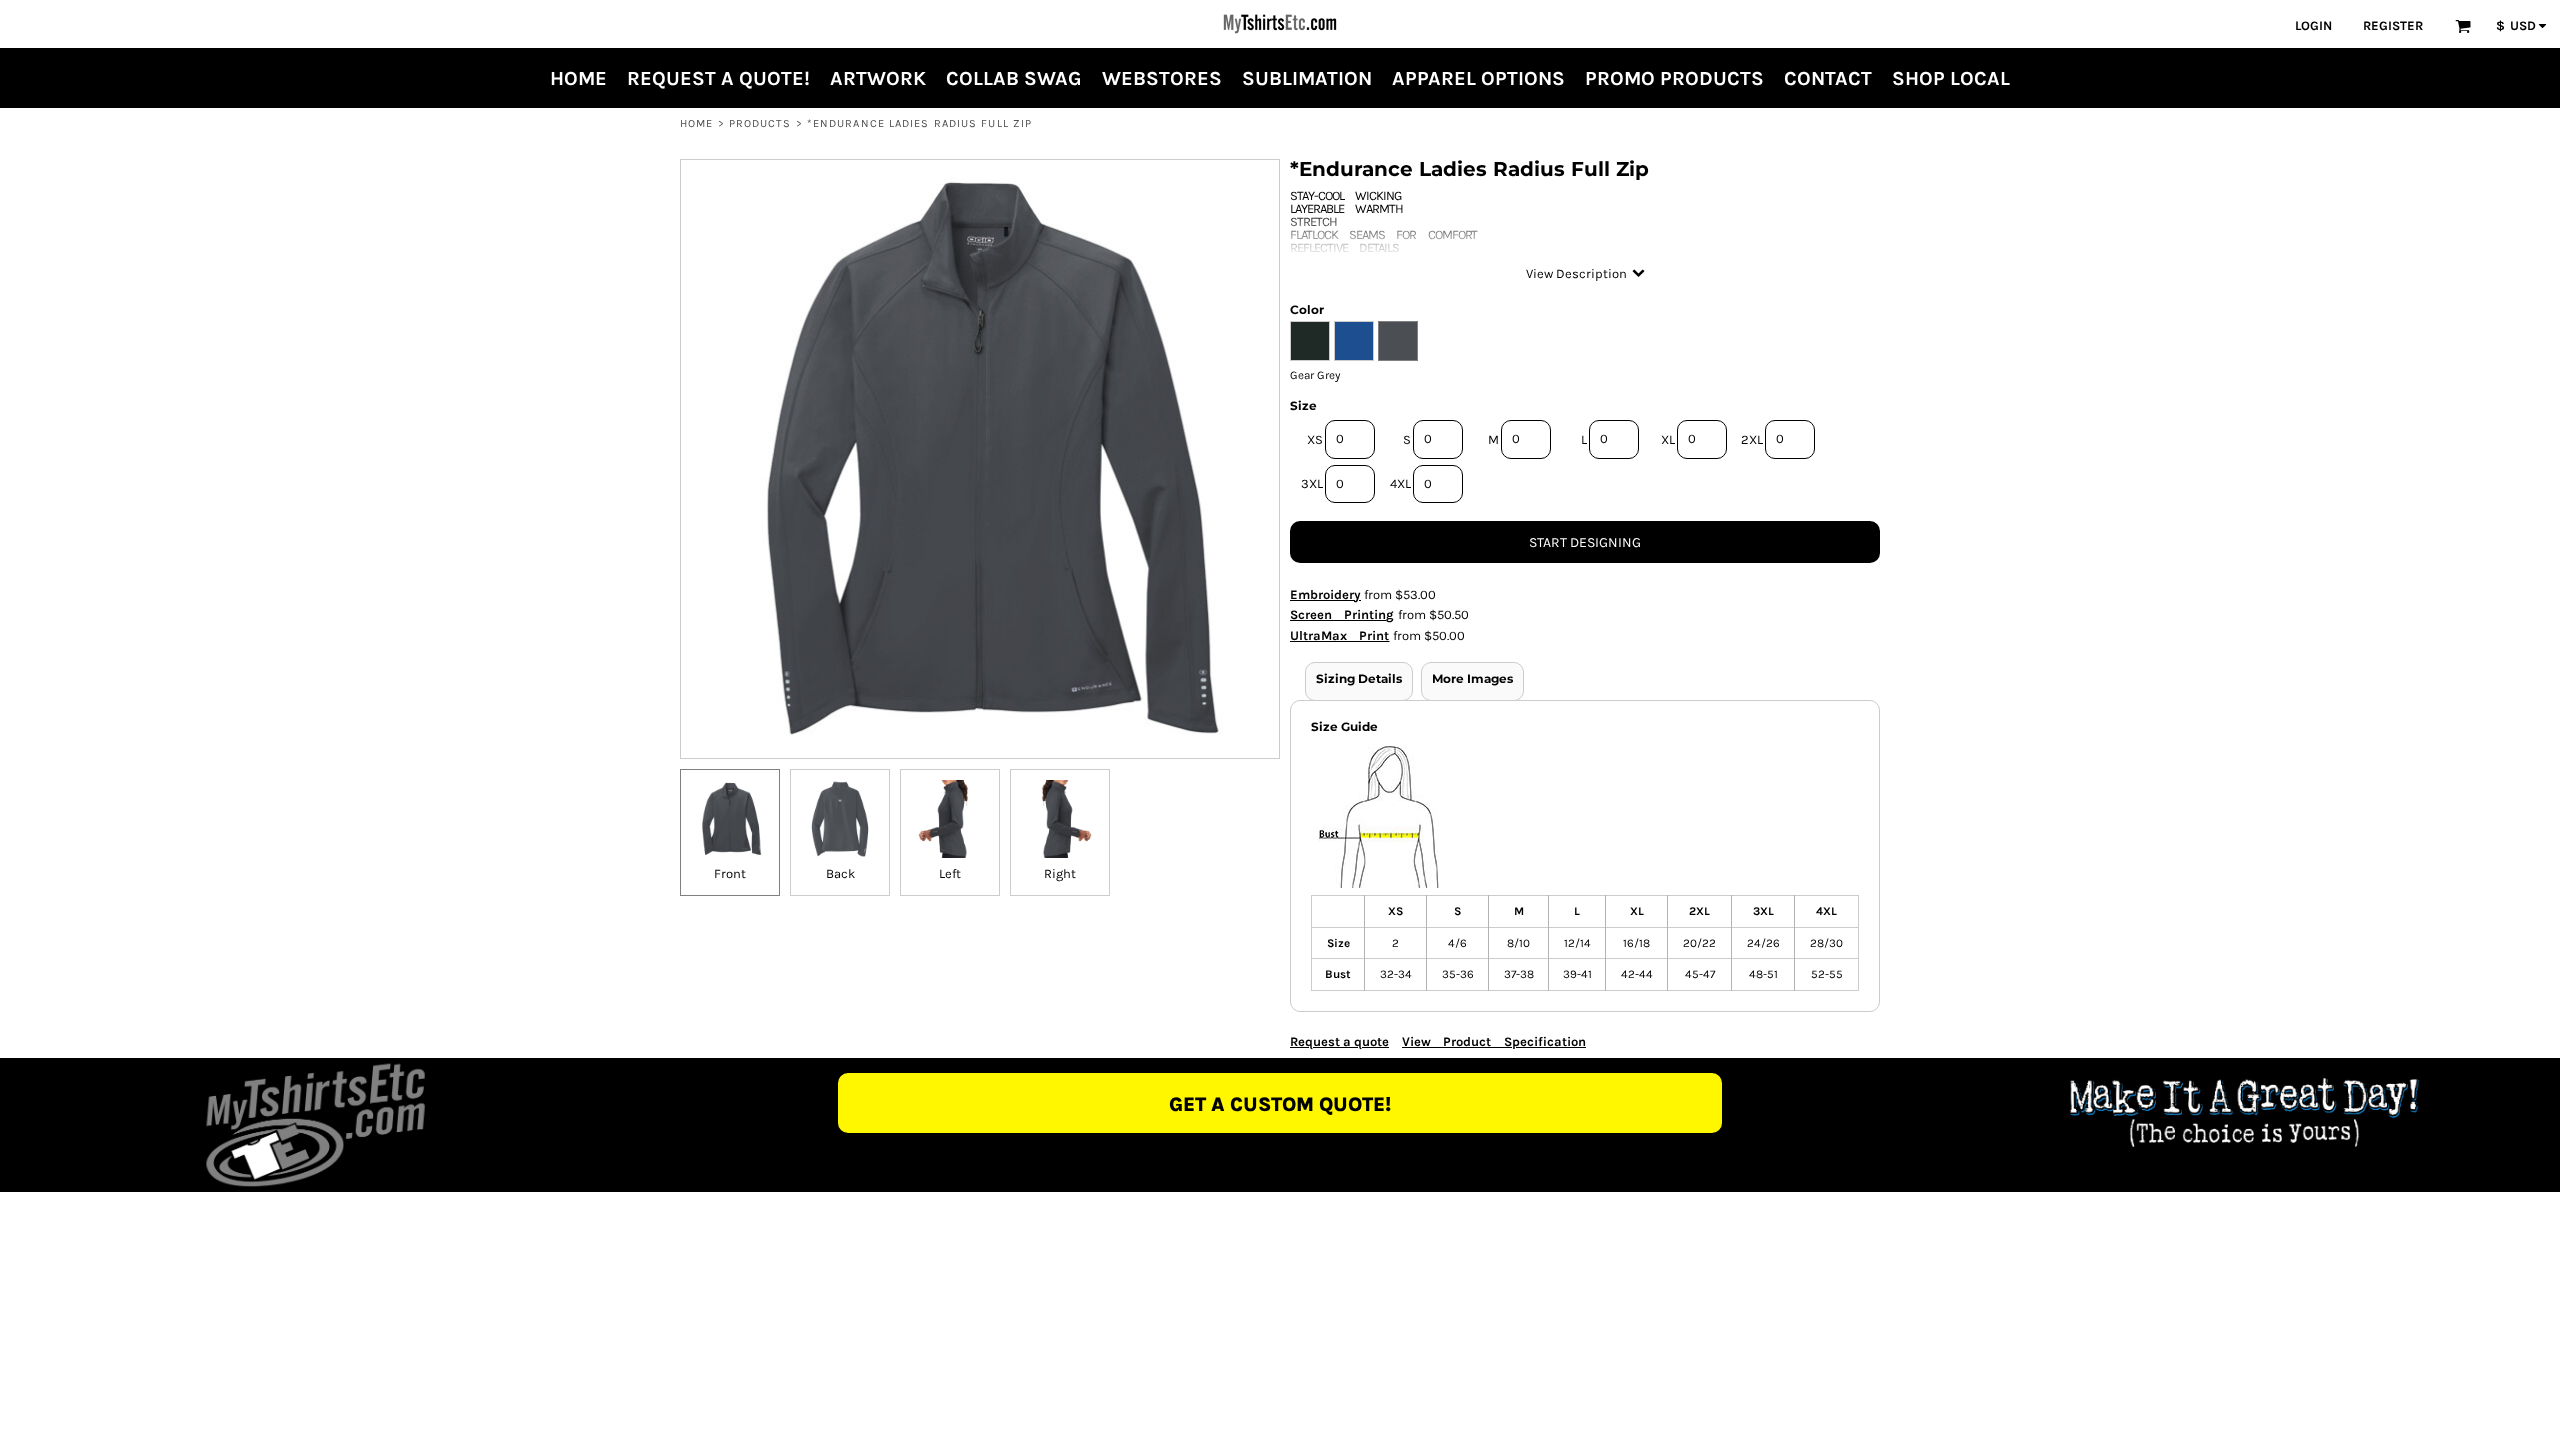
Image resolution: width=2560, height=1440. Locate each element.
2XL (1752, 439)
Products (760, 123)
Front (730, 873)
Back (840, 873)
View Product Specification (1494, 1041)
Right (1060, 873)
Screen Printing (1342, 614)
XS (1315, 439)
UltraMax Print (1340, 635)
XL (1668, 439)
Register (2393, 25)
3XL (1312, 483)
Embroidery (1325, 594)
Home (696, 123)
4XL (1400, 483)
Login (2313, 25)
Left (950, 873)
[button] (2463, 26)
